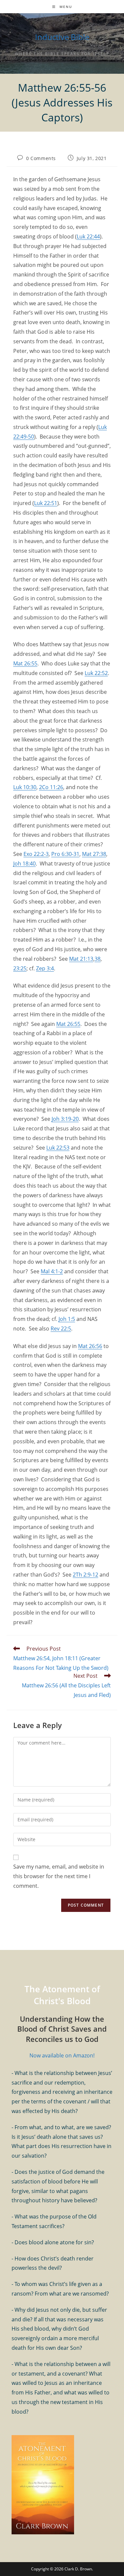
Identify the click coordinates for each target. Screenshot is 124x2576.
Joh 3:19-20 (65, 1119)
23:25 (20, 968)
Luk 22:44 (88, 236)
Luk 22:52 (96, 673)
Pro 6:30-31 (65, 854)
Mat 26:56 (90, 1346)
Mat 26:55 (25, 663)
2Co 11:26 (51, 787)
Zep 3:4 (45, 968)
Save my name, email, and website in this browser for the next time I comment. (59, 1876)
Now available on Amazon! (62, 2055)
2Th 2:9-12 (85, 1575)
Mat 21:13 (81, 959)
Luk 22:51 (46, 503)
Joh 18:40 (24, 864)
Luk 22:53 (58, 1148)
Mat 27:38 (94, 854)
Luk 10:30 (25, 787)
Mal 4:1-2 (52, 1271)
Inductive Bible (62, 37)
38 (98, 959)
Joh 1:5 (67, 1319)
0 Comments (41, 158)
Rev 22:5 (61, 1329)
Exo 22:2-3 (36, 854)
